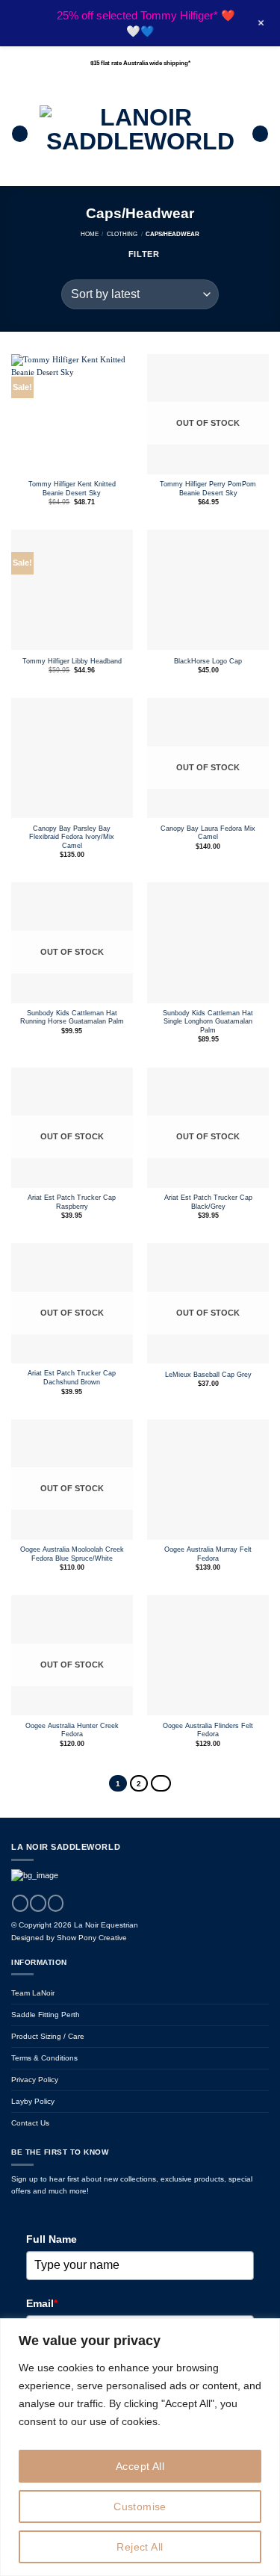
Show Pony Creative (92, 1938)
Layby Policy (33, 2101)
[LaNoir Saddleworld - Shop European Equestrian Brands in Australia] (140, 134)
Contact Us (30, 2123)
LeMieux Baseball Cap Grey (208, 1375)
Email (42, 2303)
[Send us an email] (56, 1903)
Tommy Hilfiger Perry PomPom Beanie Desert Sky (208, 489)
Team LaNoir (33, 1993)
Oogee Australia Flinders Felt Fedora (208, 1730)
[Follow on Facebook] (20, 1903)
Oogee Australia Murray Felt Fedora (208, 1554)
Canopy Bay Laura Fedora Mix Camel (208, 833)
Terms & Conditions (44, 2058)
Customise (140, 2507)
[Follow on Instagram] (38, 1903)
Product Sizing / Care (48, 2036)
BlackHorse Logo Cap (208, 661)
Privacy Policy (35, 2080)
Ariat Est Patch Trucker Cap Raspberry (72, 1202)
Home (90, 234)
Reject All (140, 2547)
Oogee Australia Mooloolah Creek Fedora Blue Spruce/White (72, 1554)
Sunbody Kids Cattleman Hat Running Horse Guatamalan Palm (72, 1018)
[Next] (161, 1783)
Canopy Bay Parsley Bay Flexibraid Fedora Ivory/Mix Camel (72, 837)
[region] (140, 2447)
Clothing (122, 234)
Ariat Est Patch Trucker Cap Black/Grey (208, 1202)
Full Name (52, 2239)
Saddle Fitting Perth (46, 2015)
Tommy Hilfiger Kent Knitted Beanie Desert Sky (72, 489)
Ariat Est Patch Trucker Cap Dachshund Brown (72, 1378)
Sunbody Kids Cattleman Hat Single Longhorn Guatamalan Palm (208, 1022)
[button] (20, 134)
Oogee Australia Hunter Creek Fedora (72, 1730)
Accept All (140, 2466)
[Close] (264, 2331)
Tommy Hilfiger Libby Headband (72, 661)
